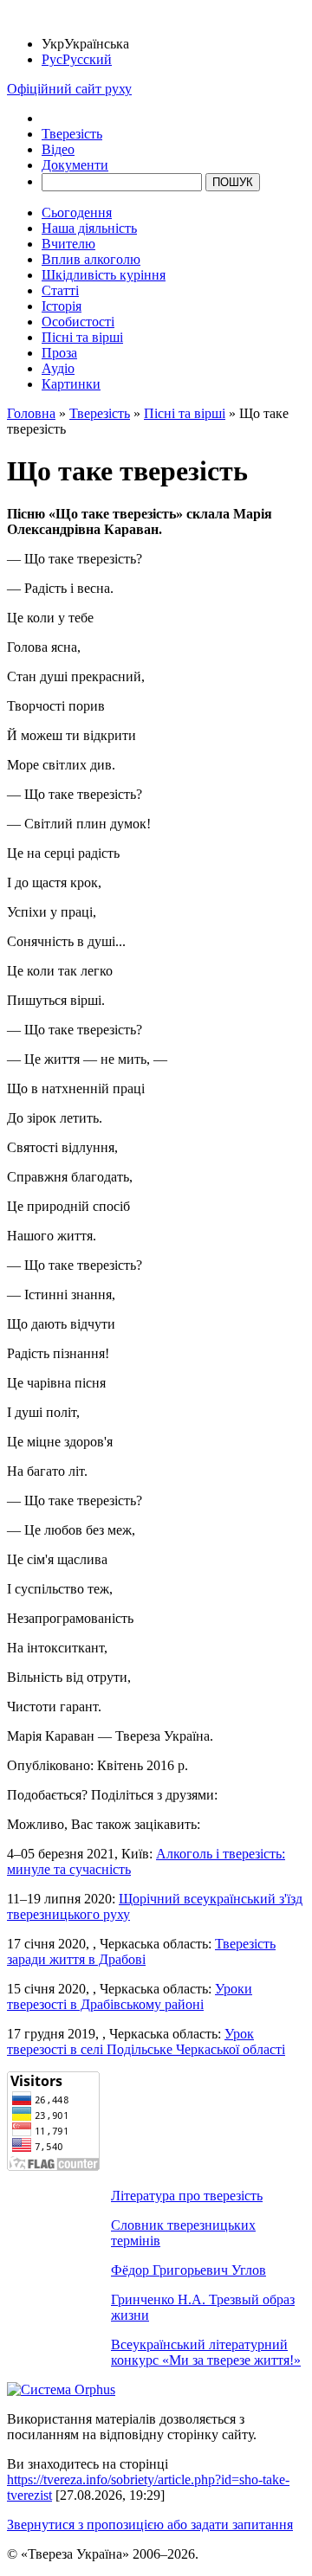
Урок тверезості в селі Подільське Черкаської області (146, 2041)
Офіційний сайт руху (69, 89)
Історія (62, 306)
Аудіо (58, 368)
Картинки (71, 384)
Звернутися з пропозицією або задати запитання (150, 2524)
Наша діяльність (89, 228)
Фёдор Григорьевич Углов (188, 2270)
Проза (59, 353)
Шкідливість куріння (104, 275)
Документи (75, 165)
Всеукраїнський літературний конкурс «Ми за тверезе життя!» (206, 2352)
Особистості (78, 322)
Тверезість (72, 134)
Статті (60, 290)
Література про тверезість (187, 2196)
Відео (58, 149)
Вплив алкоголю (91, 259)
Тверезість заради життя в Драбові (141, 1951)
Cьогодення (77, 213)
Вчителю (68, 244)
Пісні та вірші (82, 337)
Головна (31, 413)
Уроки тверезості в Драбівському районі (130, 1996)
